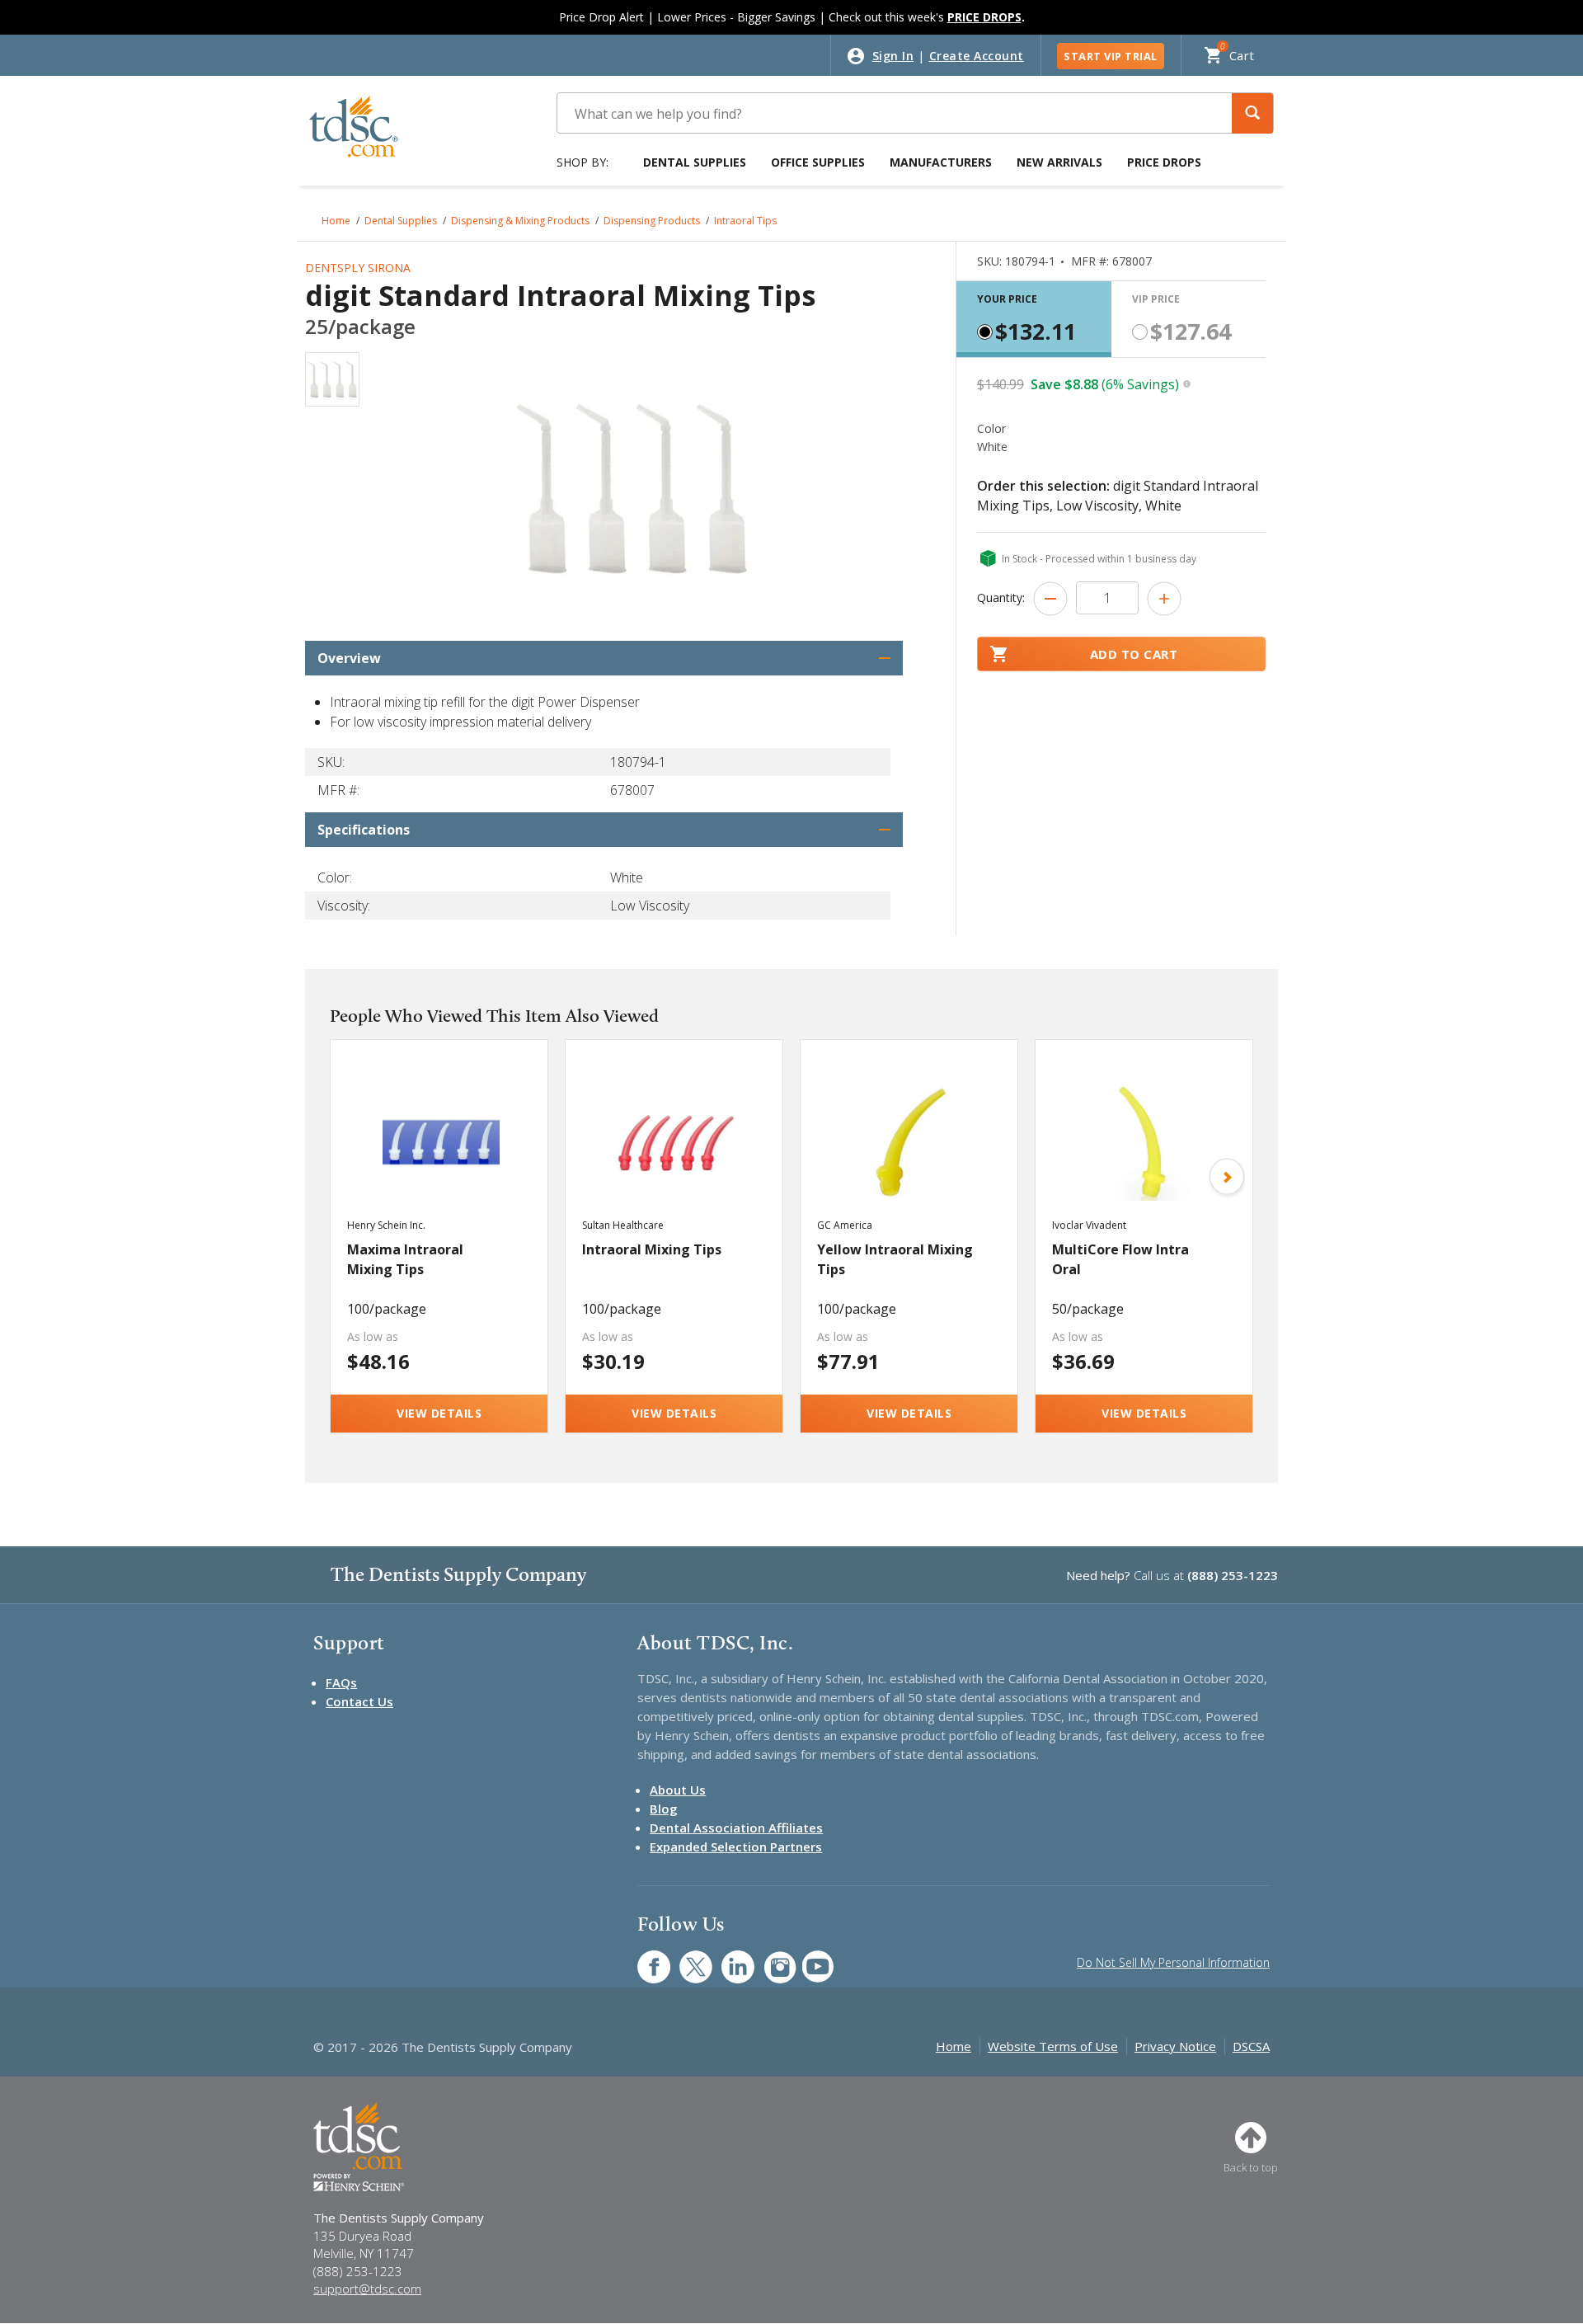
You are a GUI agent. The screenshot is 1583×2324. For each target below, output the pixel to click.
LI (726, 1958)
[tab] (1034, 319)
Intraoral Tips (745, 221)
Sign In (893, 56)
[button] (1252, 113)
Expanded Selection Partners (736, 1846)
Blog (664, 1809)
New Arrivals (1059, 162)
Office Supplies (818, 162)
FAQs (341, 1682)
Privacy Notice (1175, 2046)
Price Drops (1164, 162)
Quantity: (1001, 597)
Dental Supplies (695, 162)
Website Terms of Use (1053, 2046)
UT (809, 1958)
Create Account (977, 56)
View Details (439, 1413)
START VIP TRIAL (1111, 56)
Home (336, 221)
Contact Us (359, 1701)
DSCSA (1251, 2046)
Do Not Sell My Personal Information (1173, 1962)
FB (644, 1958)
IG (769, 1958)
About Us (678, 1790)
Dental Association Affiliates (736, 1828)
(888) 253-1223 (1233, 1575)
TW (687, 1958)
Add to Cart (1134, 654)
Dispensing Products (652, 221)
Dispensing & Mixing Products (520, 221)
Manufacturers (941, 162)
